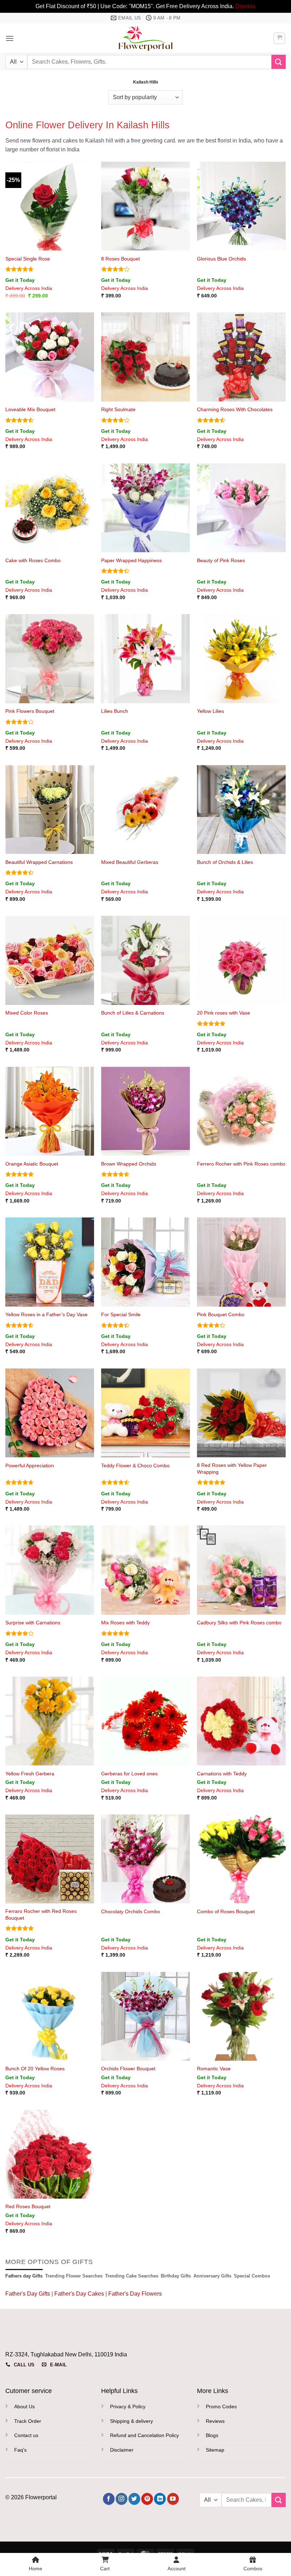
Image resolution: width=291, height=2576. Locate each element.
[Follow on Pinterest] (147, 2499)
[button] (10, 38)
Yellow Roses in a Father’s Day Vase (46, 1314)
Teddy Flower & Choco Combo (135, 1466)
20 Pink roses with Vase (224, 1013)
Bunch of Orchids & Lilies (225, 862)
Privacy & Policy (128, 2406)
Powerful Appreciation (30, 1466)
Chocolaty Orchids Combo (131, 1911)
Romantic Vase (214, 2069)
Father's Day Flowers (135, 2294)
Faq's (20, 2450)
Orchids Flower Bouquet (128, 2069)
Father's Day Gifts (28, 2294)
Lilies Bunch (115, 711)
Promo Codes (221, 2406)
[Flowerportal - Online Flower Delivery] (145, 38)
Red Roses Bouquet (28, 2206)
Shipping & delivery (131, 2421)
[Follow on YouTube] (173, 2499)
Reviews (215, 2421)
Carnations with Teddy (222, 1774)
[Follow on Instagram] (122, 2499)
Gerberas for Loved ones (129, 1774)
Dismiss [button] (245, 6)
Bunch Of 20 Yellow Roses (35, 2069)
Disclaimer (122, 2450)
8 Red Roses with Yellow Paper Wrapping (232, 1469)
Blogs (212, 2435)
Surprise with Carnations (33, 1623)
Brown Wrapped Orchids (129, 1164)
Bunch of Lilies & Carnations (133, 1013)
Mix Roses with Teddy (125, 1623)
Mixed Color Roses (27, 1013)
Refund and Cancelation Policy (144, 2435)
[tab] (24, 2276)
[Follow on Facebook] (109, 2499)
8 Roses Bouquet (120, 259)
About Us (24, 2406)
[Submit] (279, 62)
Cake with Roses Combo (33, 560)
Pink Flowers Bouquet (30, 711)
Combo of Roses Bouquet (226, 1911)
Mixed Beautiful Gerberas (130, 862)
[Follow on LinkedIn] (160, 2499)
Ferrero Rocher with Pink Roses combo (241, 1164)
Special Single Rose (28, 259)
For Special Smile (121, 1314)
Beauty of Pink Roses (221, 560)
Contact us (26, 2435)
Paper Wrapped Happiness (131, 560)
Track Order (28, 2421)
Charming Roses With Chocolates (235, 409)
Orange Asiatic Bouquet (32, 1164)
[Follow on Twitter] (134, 2499)
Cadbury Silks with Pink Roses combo (239, 1623)
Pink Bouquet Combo (221, 1314)
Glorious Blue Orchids (221, 259)
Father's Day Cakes (79, 2294)
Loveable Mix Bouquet (30, 409)
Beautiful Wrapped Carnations (39, 862)
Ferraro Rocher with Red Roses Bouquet (41, 1914)
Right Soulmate (118, 409)
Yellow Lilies (210, 711)
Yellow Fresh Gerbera (30, 1774)
